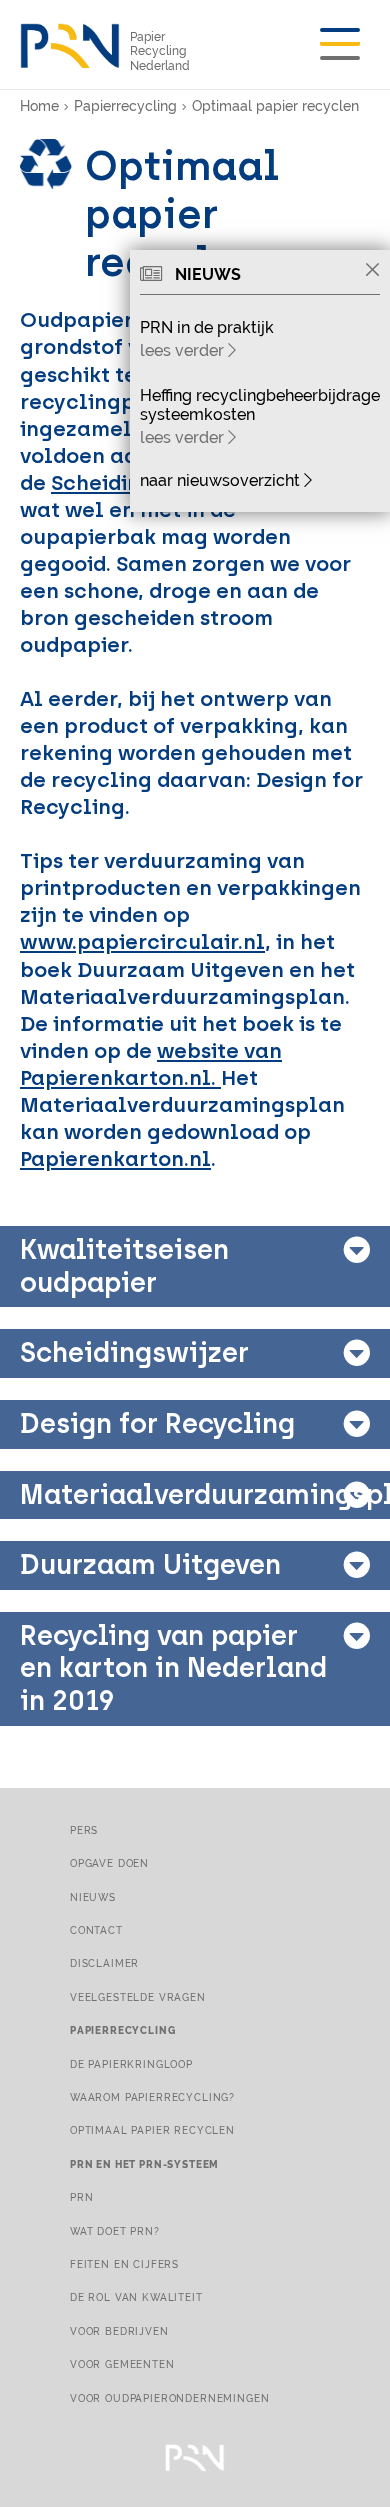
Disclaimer (104, 1963)
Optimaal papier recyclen (275, 106)
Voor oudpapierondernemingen (169, 2398)
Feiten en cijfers (124, 2264)
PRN (82, 2197)
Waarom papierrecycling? (152, 2097)
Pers (84, 1830)
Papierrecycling (125, 106)
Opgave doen (109, 1863)
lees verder (184, 350)
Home (39, 106)
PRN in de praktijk (207, 327)
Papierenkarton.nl (115, 1158)
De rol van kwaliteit (136, 2297)
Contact (96, 1930)
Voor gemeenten (122, 2364)
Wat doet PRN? (115, 2231)
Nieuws (93, 1897)
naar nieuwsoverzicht (222, 480)
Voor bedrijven (119, 2331)
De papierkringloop (131, 2064)
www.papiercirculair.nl (142, 941)
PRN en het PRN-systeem (144, 2164)
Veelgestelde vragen (138, 1997)
